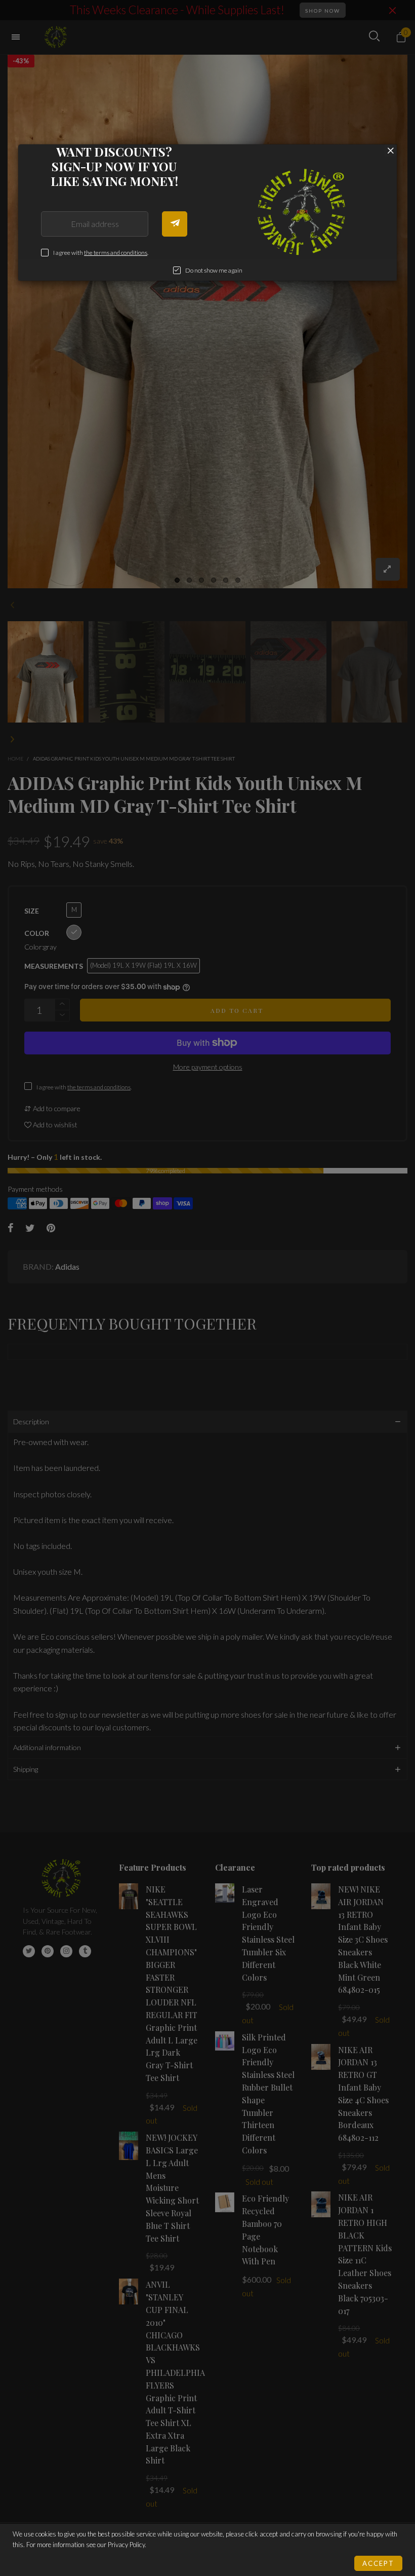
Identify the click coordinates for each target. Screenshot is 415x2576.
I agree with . (101, 253)
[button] (175, 224)
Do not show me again (214, 270)
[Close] (391, 150)
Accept (378, 2563)
